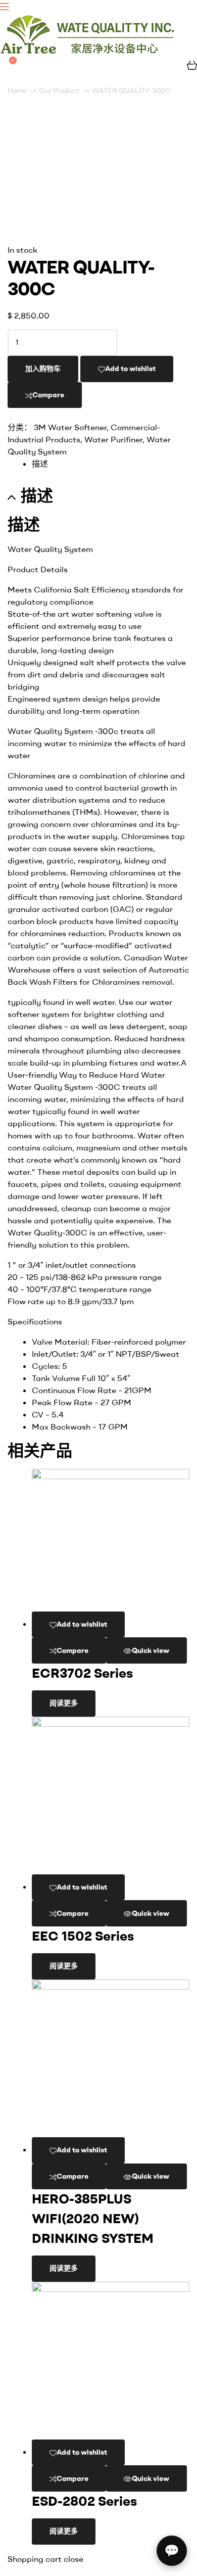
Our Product (59, 90)
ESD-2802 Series (84, 2501)
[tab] (111, 464)
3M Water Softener (70, 427)
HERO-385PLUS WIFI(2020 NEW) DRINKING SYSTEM (93, 2218)
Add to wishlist (130, 369)
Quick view (151, 1650)
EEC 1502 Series (83, 1936)
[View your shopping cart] (192, 64)
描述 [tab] (37, 496)
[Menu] (98, 6)
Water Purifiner (113, 439)
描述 (40, 464)
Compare (48, 395)
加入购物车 (43, 369)
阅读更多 (64, 1703)
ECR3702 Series (82, 1673)
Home (17, 90)
